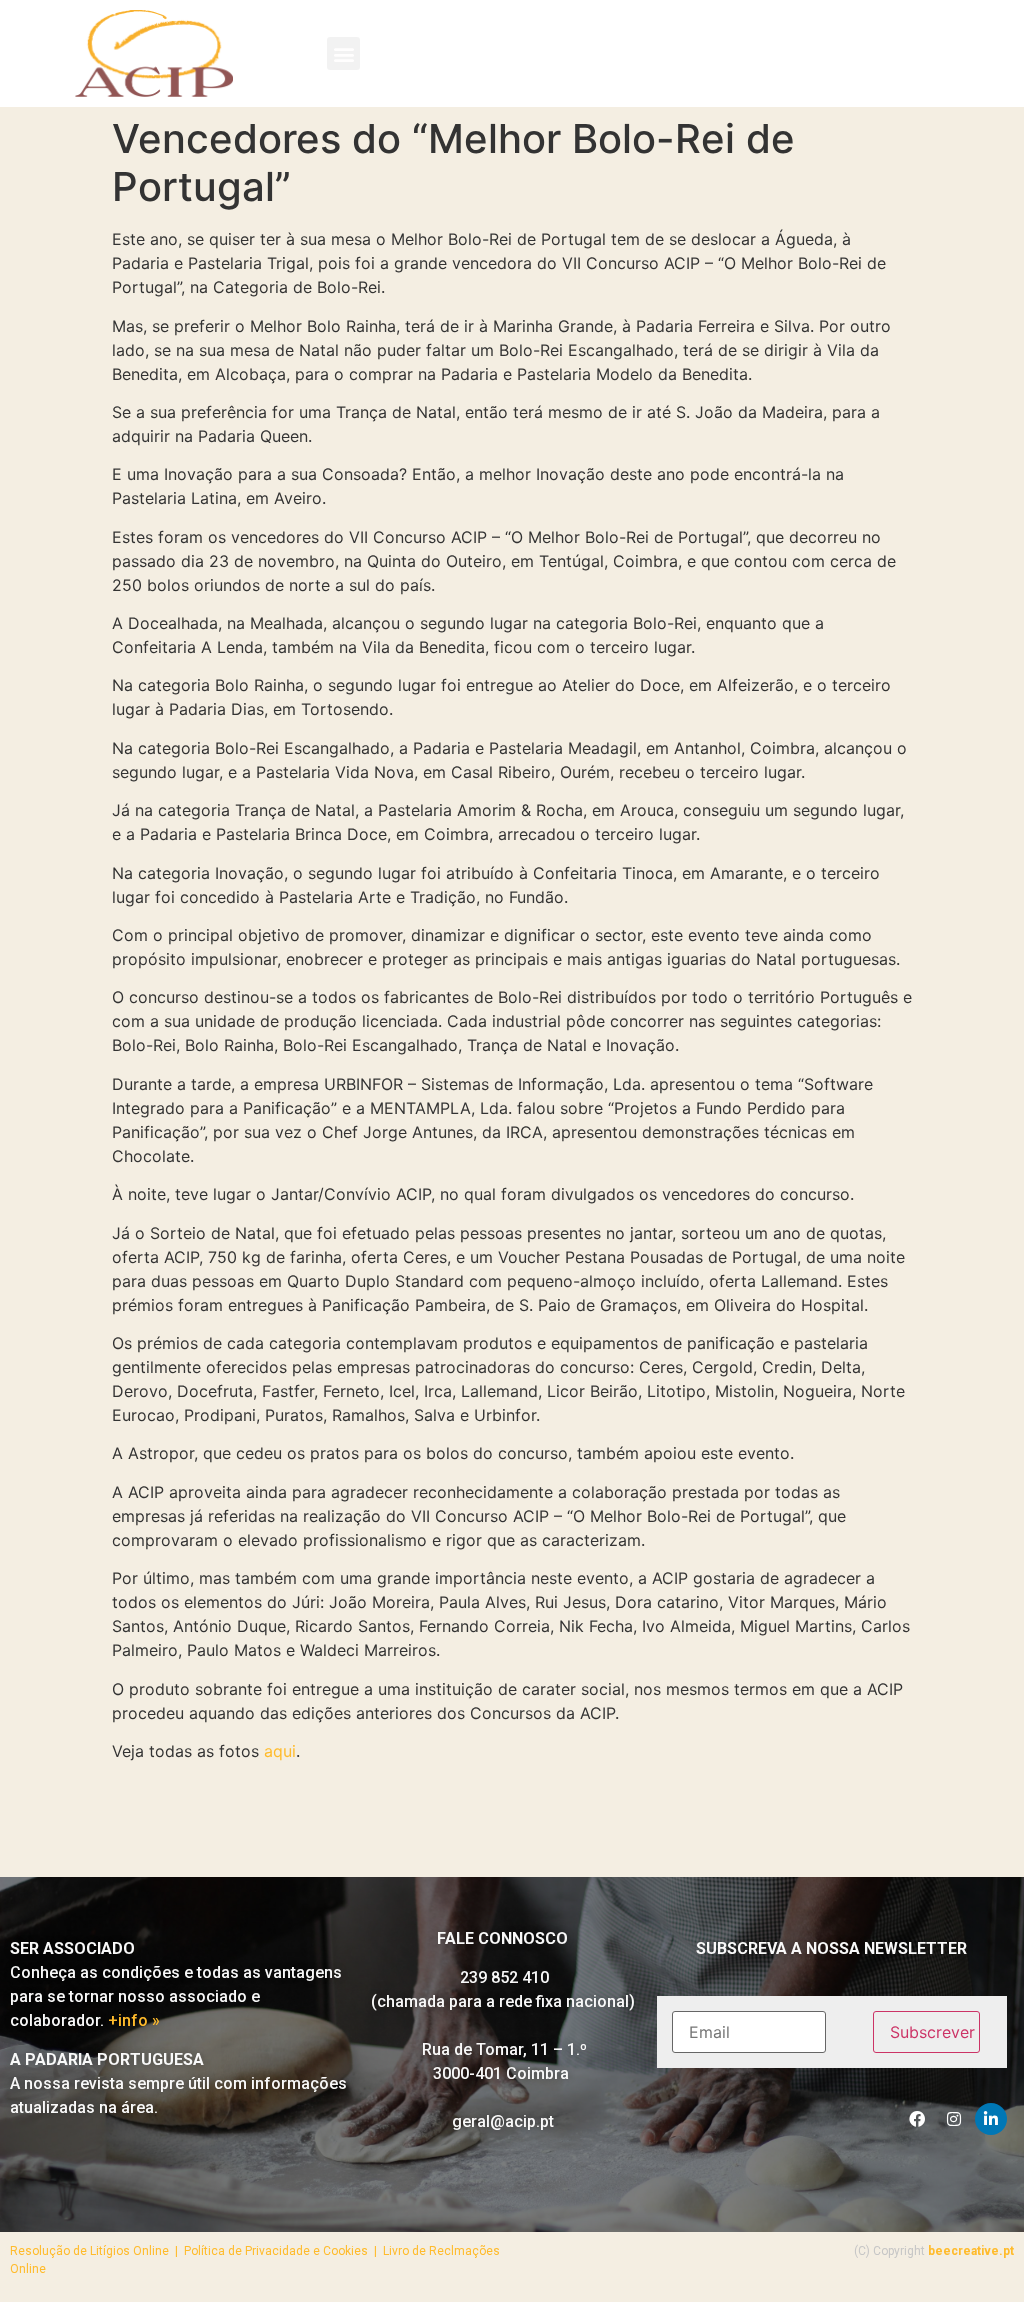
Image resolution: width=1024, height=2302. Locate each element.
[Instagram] (954, 2119)
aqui (280, 1751)
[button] (343, 53)
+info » (134, 2020)
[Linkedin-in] (991, 2119)
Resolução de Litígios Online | (97, 2251)
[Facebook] (917, 2119)
